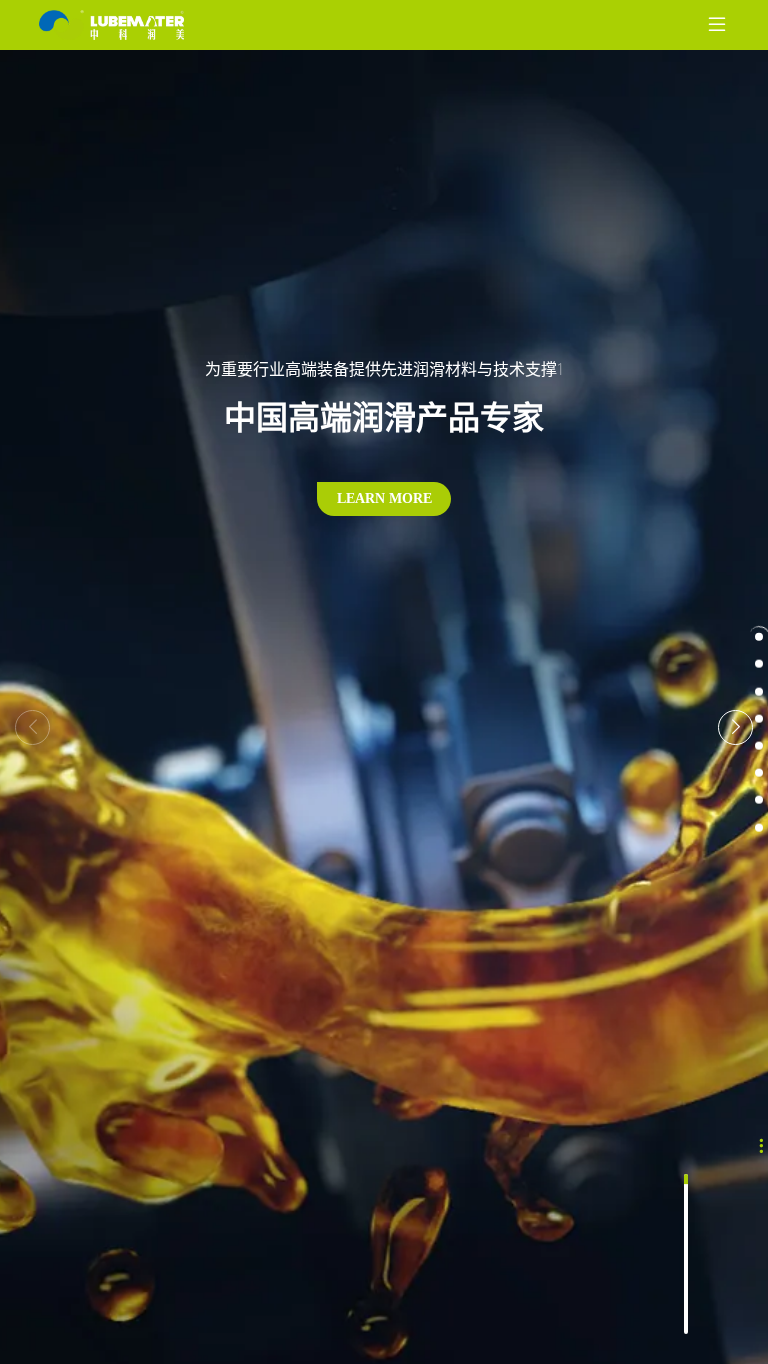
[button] (735, 727)
